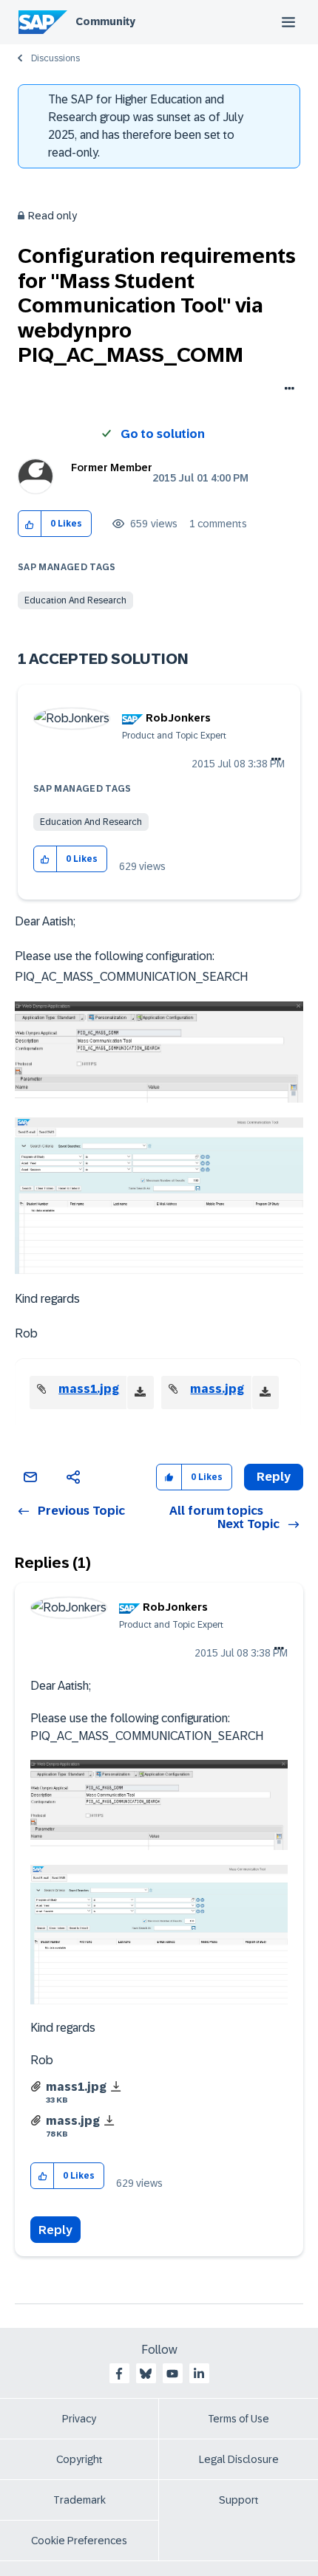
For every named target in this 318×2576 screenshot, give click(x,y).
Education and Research (75, 600)
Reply (55, 2230)
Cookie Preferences (79, 2541)
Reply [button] (274, 1477)
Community (105, 21)
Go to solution (163, 434)
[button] (30, 524)
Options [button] (287, 390)
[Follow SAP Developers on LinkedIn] (199, 2374)
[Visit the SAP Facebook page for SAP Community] (119, 2374)
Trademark (79, 2500)
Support (239, 2500)
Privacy (79, 2419)
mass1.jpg (89, 1389)
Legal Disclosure (239, 2459)
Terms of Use (238, 2419)
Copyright (79, 2459)
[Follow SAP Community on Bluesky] (146, 2374)
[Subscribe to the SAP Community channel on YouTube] (172, 2374)
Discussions (55, 58)
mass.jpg (217, 1389)
